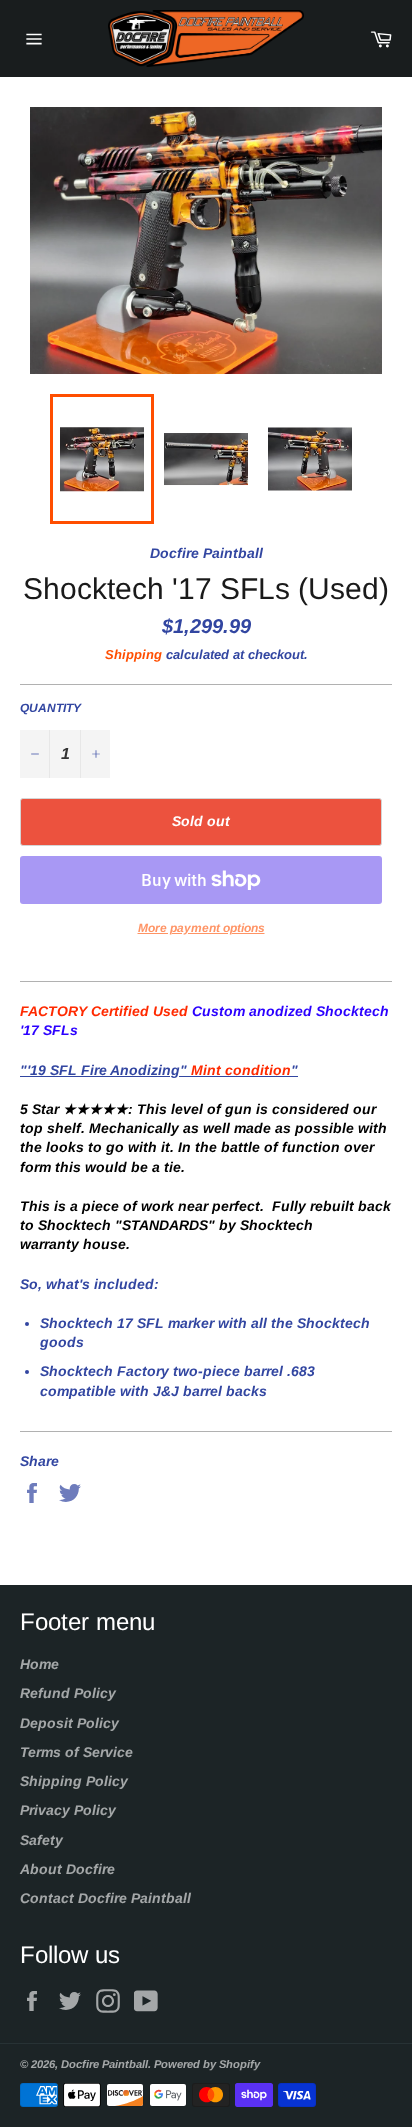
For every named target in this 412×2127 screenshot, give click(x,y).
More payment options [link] (201, 928)
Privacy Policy (68, 1810)
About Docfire (67, 1869)
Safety (41, 1840)
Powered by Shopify (207, 2064)
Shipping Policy (74, 1781)
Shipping (133, 654)
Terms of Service (76, 1752)
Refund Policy (68, 1693)
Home (39, 1664)
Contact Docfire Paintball (105, 1898)
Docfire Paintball (104, 2064)
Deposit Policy (69, 1723)
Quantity (50, 708)
